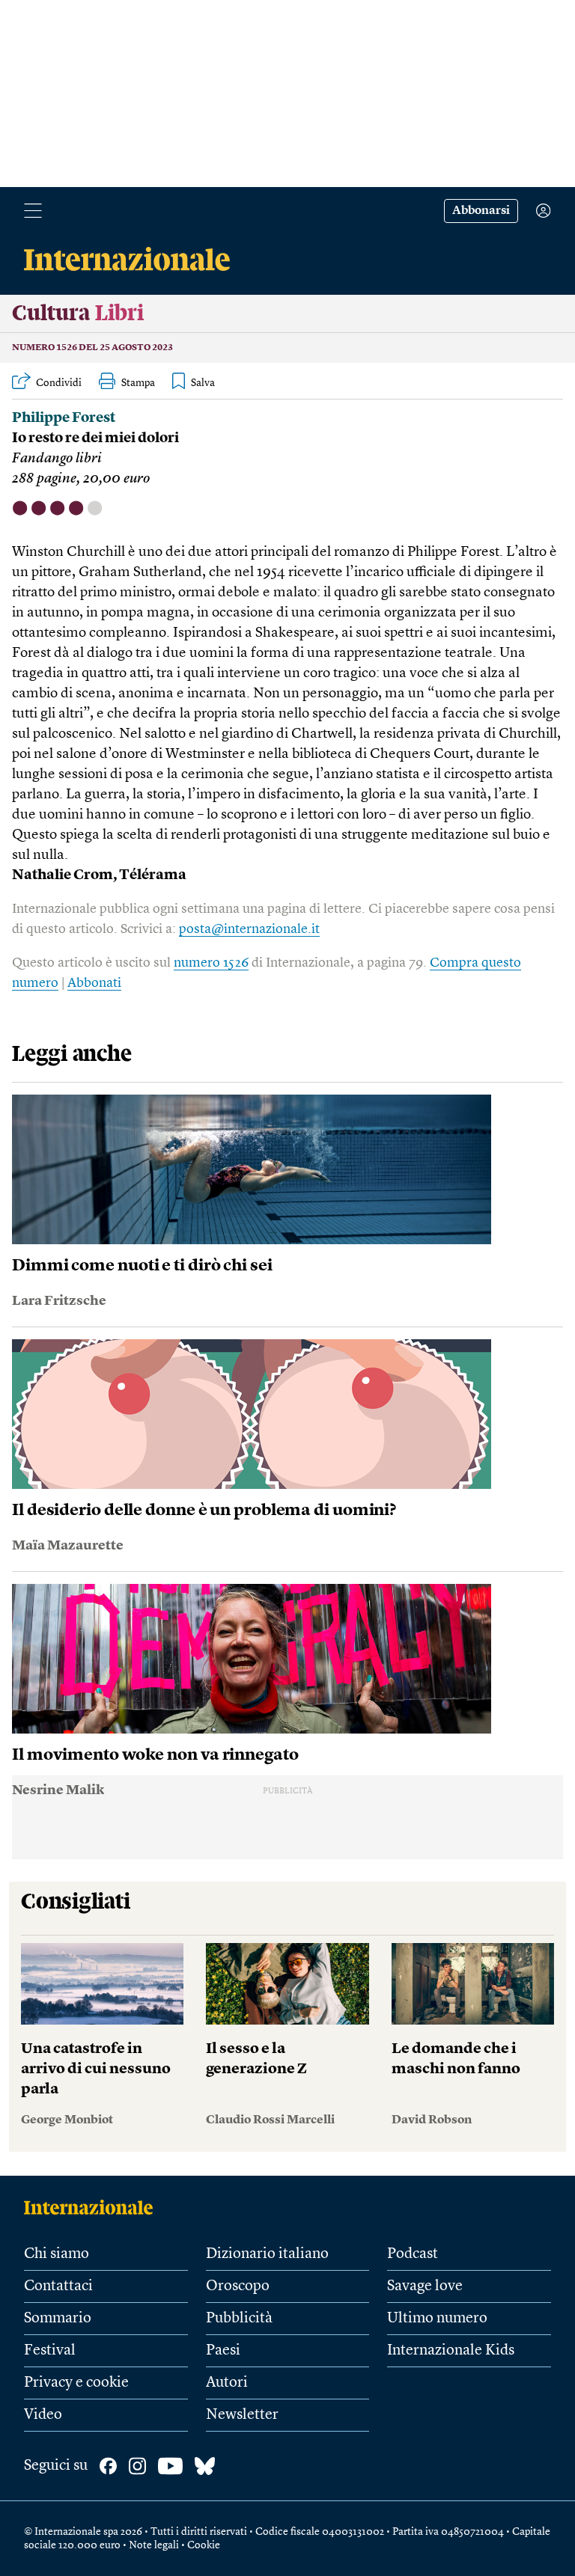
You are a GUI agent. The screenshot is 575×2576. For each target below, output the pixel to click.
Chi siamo (57, 2254)
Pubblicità (239, 2319)
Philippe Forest (64, 419)
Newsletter (242, 2415)
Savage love (425, 2286)
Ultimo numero (437, 2319)
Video (43, 2415)
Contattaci (58, 2286)
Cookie (204, 2545)
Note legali (154, 2545)
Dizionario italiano (267, 2254)
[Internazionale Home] (93, 2207)
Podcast (413, 2254)
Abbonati (94, 983)
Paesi (223, 2351)
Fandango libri (57, 459)
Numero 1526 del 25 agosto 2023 (92, 348)
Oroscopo (238, 2286)
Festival (50, 2351)
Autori (227, 2383)
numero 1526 (211, 963)
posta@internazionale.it (249, 929)
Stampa (138, 383)
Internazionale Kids (451, 2351)
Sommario (58, 2319)
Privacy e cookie (76, 2383)
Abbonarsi (481, 211)
